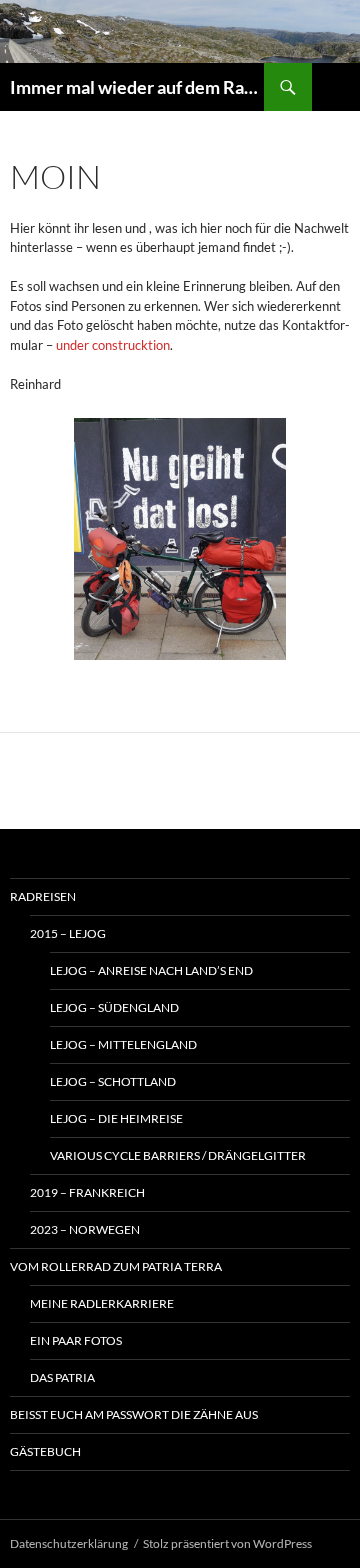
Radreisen (43, 896)
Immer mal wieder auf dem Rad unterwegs (137, 87)
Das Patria (62, 1377)
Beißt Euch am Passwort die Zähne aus (134, 1414)
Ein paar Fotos (76, 1340)
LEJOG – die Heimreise (116, 1118)
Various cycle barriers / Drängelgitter (178, 1155)
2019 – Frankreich (87, 1192)
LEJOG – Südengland (114, 1007)
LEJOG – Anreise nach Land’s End (151, 970)
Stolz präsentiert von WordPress (227, 1543)
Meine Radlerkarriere (102, 1303)
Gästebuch (45, 1451)
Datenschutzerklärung (69, 1543)
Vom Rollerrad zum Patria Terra (116, 1266)
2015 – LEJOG (68, 933)
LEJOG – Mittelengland (123, 1044)
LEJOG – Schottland (113, 1081)
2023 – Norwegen (85, 1229)
